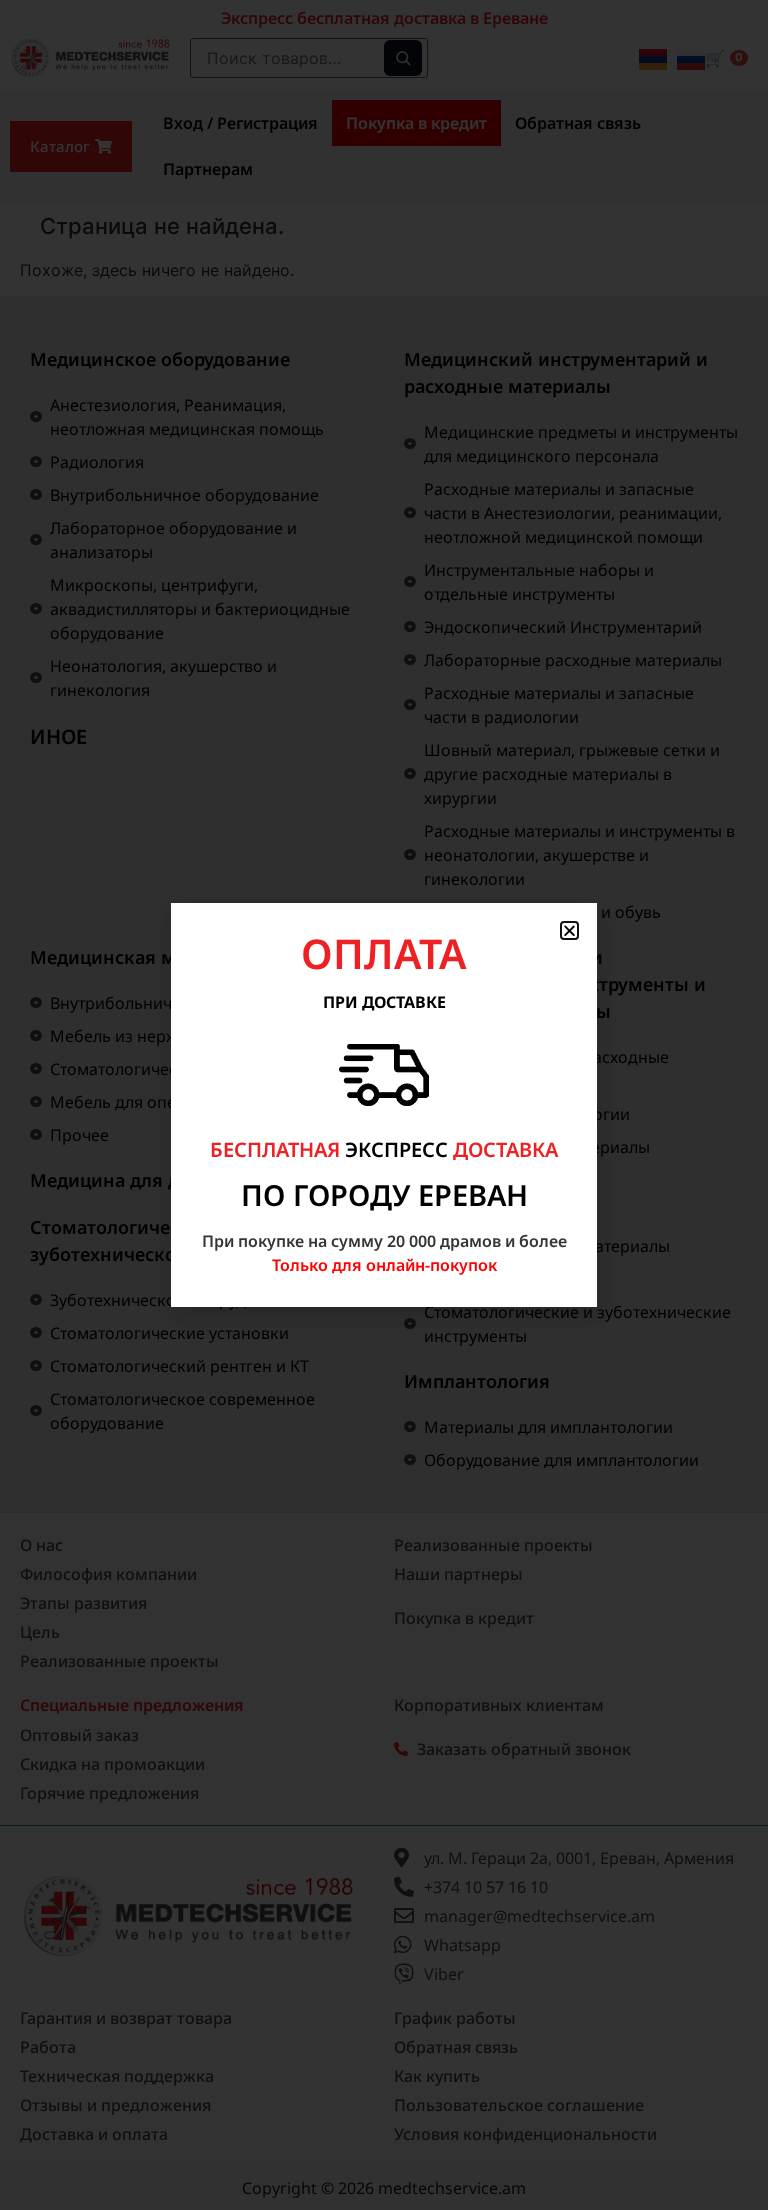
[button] (569, 930)
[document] (384, 1105)
